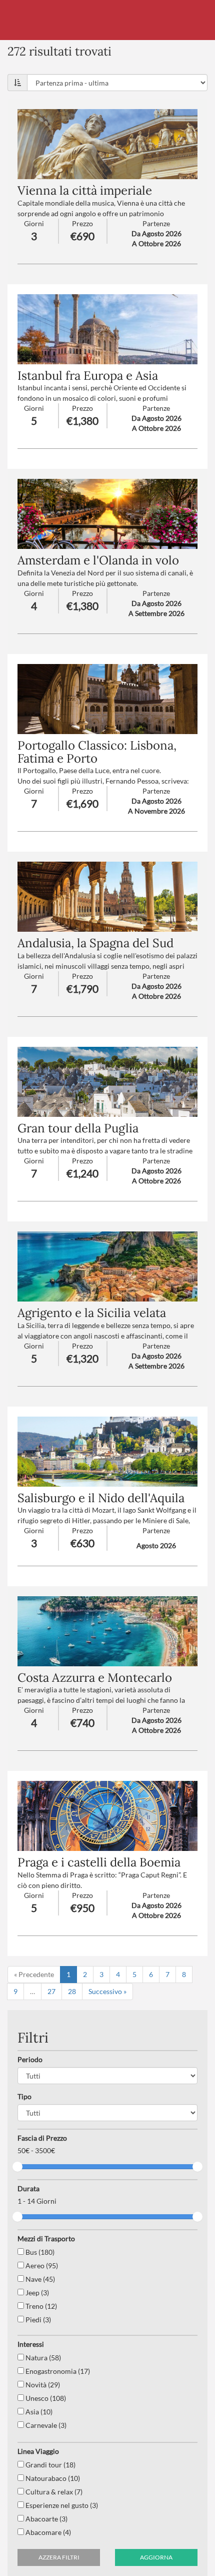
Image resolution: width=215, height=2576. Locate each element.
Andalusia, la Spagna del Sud (95, 943)
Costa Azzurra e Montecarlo (95, 1678)
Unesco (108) (45, 2398)
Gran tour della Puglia (78, 1128)
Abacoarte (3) (46, 2519)
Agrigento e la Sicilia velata (92, 1313)
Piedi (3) (37, 2320)
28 (72, 1991)
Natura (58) (42, 2358)
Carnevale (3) (45, 2425)
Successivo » (107, 1991)
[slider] (17, 2167)
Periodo (30, 2059)
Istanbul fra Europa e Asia (88, 376)
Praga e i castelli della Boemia (99, 1862)
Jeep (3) (36, 2293)
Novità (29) (42, 2385)
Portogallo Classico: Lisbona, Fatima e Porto (97, 752)
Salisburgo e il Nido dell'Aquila (101, 1498)
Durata (28, 2188)
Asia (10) (38, 2412)
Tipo (24, 2096)
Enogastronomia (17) (57, 2371)
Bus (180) (39, 2252)
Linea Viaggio (38, 2451)
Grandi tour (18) (50, 2465)
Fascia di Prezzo (42, 2138)
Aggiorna (156, 2557)
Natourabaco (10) (52, 2478)
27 (51, 1991)
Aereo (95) (41, 2266)
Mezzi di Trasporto (46, 2238)
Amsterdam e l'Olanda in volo (98, 560)
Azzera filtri (59, 2557)
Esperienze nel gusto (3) (61, 2505)
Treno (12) (40, 2306)
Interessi (31, 2344)
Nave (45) (39, 2279)
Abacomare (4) (47, 2532)
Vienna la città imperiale (85, 190)
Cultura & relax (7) (53, 2492)
